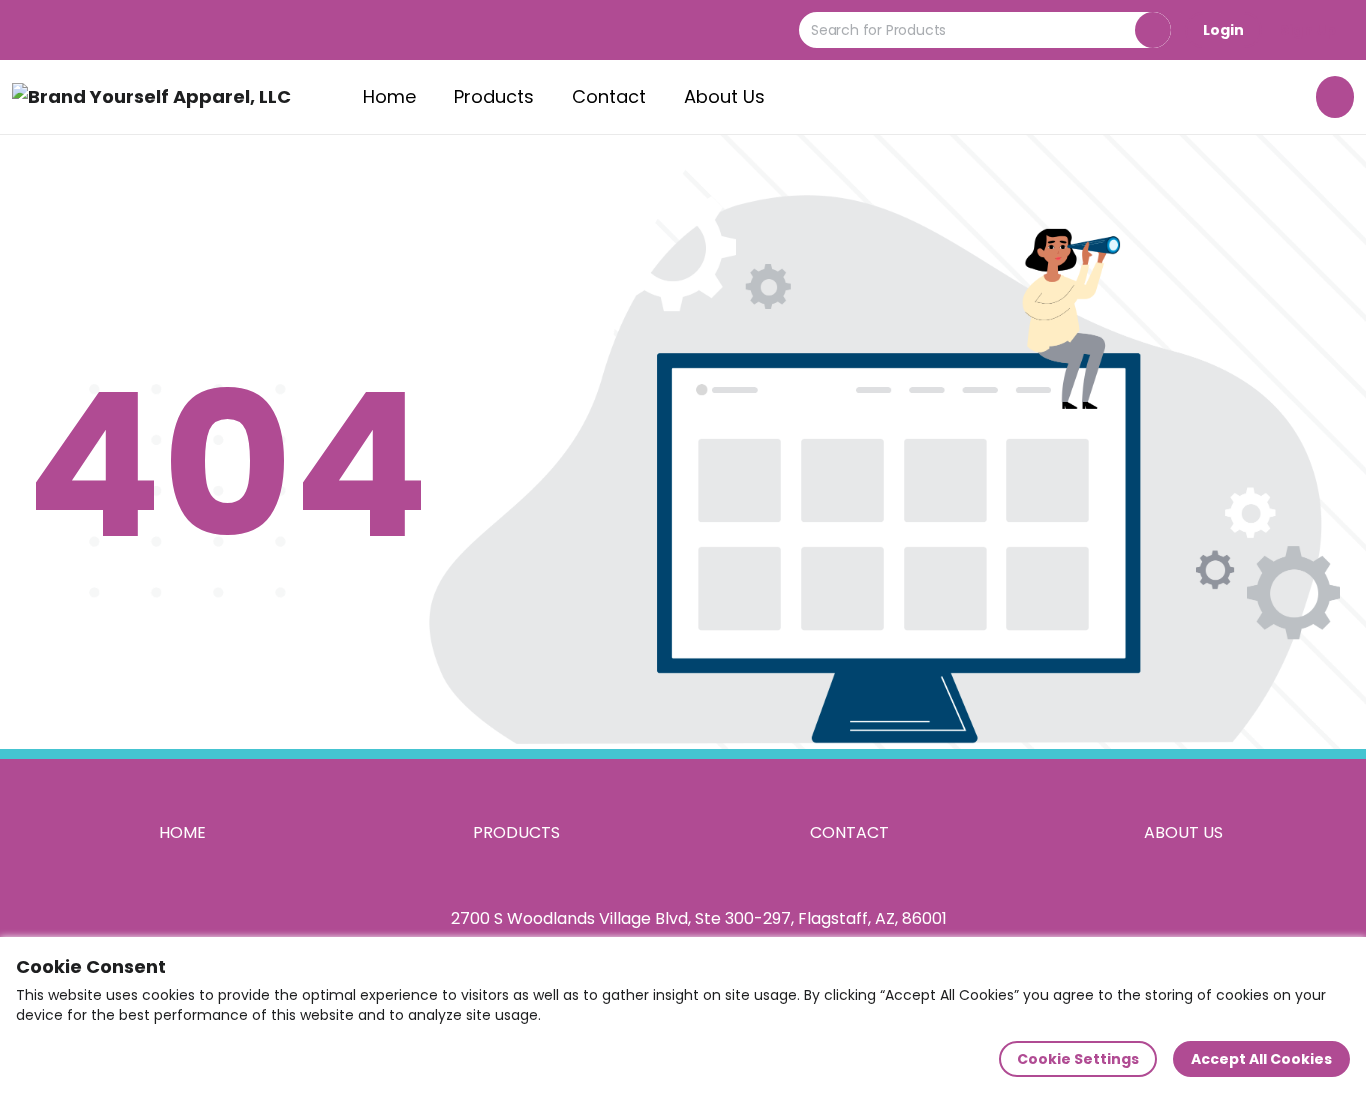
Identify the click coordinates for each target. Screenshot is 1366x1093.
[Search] (1153, 30)
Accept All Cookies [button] (1261, 1059)
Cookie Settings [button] (1078, 1059)
